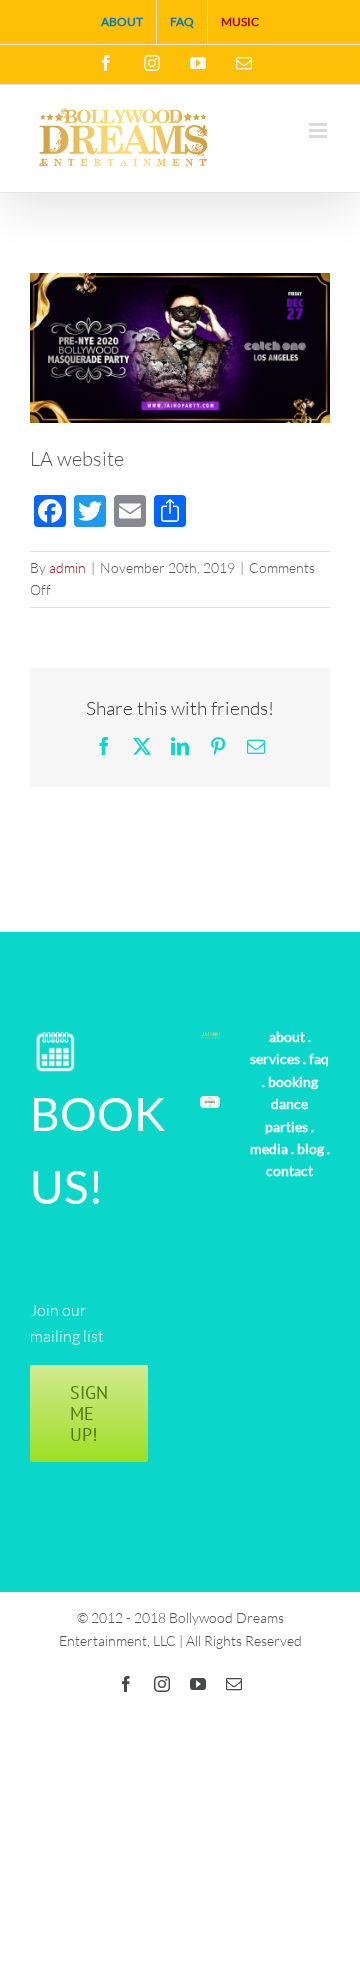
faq (319, 1058)
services (275, 1058)
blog (310, 1148)
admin (67, 567)
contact (289, 1170)
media (269, 1148)
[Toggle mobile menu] (319, 130)
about (287, 1036)
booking (293, 1081)
